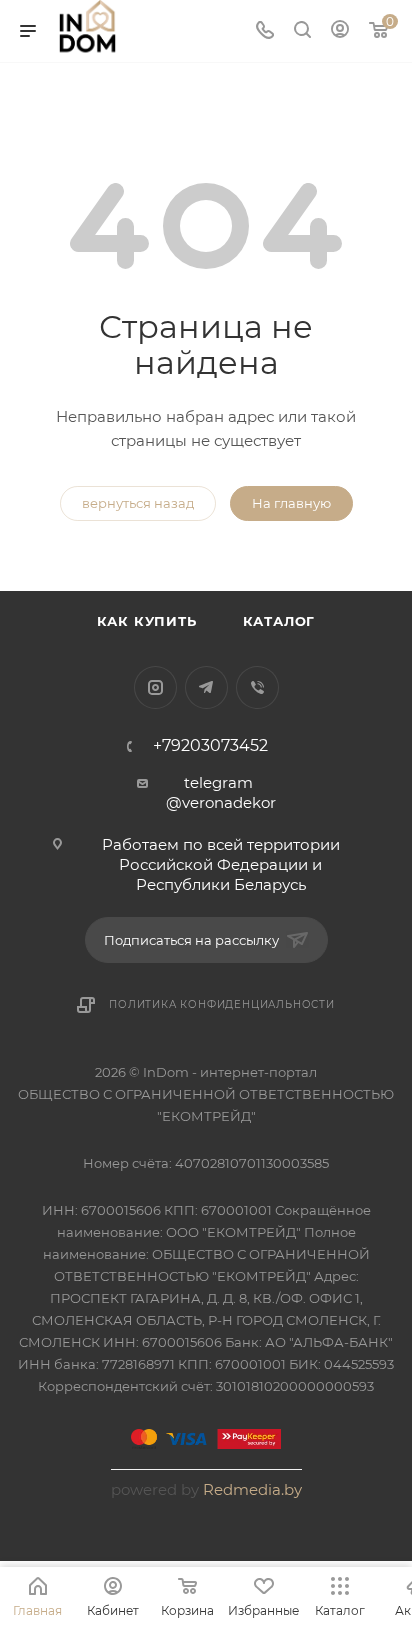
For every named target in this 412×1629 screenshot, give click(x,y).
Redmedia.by (252, 1489)
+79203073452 (210, 746)
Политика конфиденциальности (222, 1004)
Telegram (206, 687)
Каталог (279, 621)
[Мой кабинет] (340, 31)
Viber (257, 687)
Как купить (147, 621)
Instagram (155, 687)
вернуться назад (138, 503)
